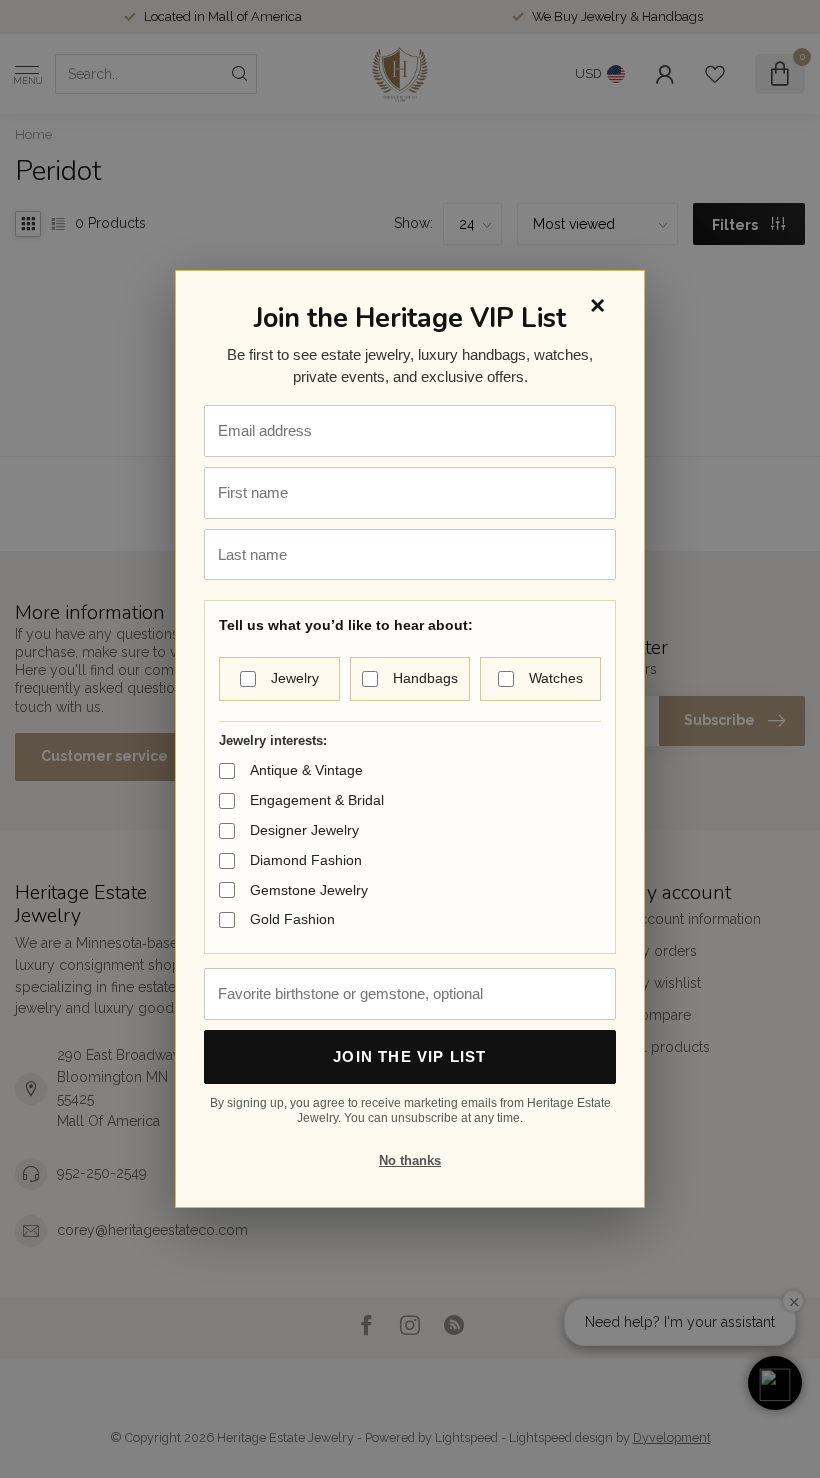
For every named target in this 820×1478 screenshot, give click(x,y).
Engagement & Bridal (317, 800)
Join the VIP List (409, 1056)
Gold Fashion (292, 919)
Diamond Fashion (306, 860)
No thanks (410, 1160)
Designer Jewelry (304, 830)
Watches (556, 678)
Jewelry (295, 678)
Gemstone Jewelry (309, 890)
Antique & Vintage (306, 770)
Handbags (425, 678)
